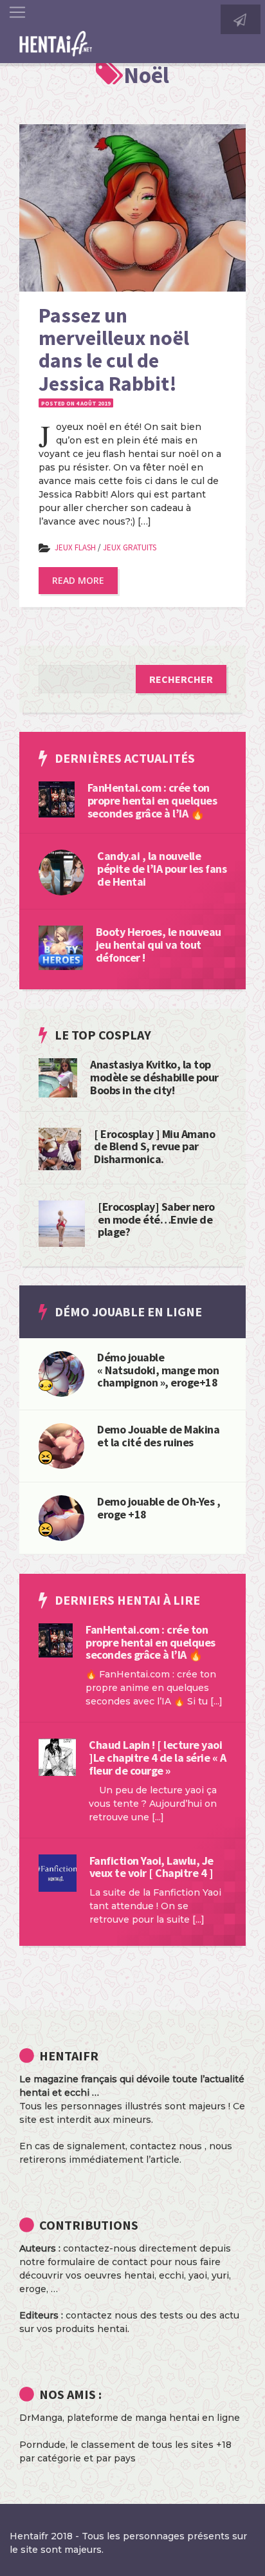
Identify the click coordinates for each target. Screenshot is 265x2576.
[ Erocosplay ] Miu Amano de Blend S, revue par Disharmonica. (154, 1147)
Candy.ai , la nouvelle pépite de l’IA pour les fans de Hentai (162, 869)
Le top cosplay (103, 1035)
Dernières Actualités (125, 758)
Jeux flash (75, 547)
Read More (78, 580)
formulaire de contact (97, 2262)
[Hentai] (46, 1457)
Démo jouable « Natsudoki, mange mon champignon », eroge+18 (158, 1370)
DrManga (41, 2418)
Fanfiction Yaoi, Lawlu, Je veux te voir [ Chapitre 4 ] (151, 1867)
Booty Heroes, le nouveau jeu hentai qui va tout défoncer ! (159, 945)
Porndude (42, 2445)
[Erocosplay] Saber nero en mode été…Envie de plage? (156, 1219)
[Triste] (46, 1385)
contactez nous (166, 2146)
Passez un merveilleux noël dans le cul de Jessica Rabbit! (114, 350)
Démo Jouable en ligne (128, 1311)
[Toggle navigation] (17, 12)
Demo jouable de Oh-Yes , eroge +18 (159, 1508)
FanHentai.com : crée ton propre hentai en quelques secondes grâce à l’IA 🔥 (152, 800)
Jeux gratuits (130, 547)
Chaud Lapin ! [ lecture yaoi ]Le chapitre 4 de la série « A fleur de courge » (157, 1758)
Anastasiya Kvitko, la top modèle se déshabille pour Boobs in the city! (154, 1077)
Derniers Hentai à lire (127, 1600)
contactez (89, 2315)
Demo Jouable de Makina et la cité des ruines (158, 1436)
